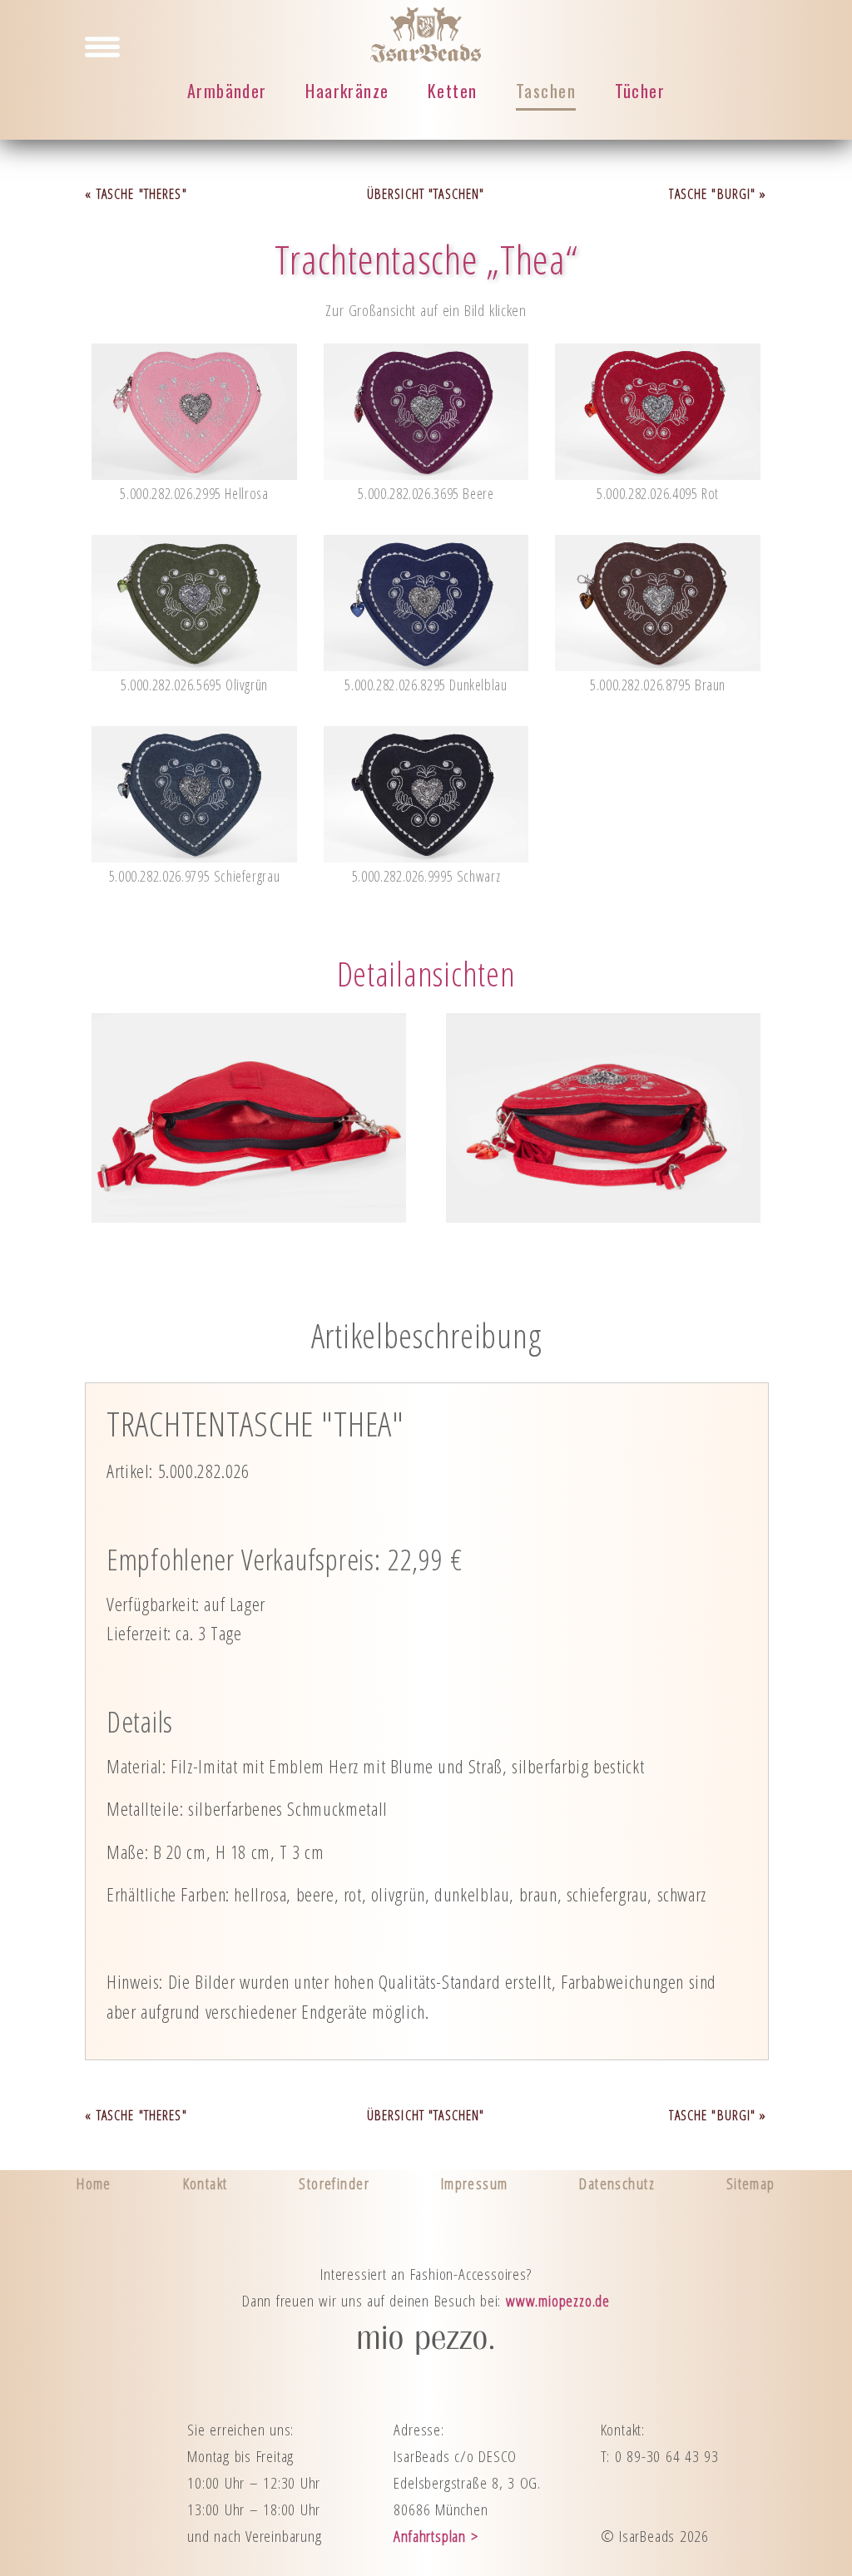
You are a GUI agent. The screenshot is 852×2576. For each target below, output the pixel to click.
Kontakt (206, 2183)
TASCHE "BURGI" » (718, 194)
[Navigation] (102, 46)
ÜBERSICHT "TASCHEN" (426, 194)
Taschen (546, 90)
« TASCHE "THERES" (136, 194)
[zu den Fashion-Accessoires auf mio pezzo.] (426, 2349)
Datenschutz (617, 2183)
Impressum (475, 2183)
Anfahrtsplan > (436, 2536)
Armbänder (227, 91)
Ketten (453, 91)
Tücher (640, 91)
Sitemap (751, 2183)
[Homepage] (426, 55)
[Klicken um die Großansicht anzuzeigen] (194, 473)
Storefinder (334, 2183)
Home (94, 2183)
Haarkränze (347, 91)
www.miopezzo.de (558, 2300)
